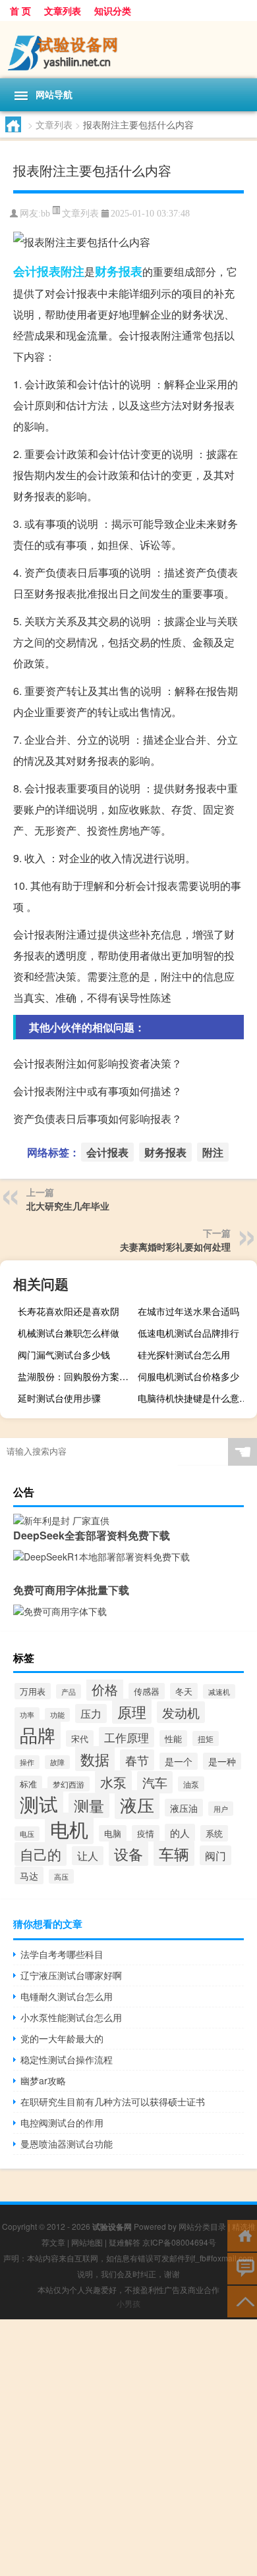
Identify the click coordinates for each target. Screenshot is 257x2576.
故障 (57, 1762)
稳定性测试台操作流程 (67, 2059)
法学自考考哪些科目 (62, 1954)
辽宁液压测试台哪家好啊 (71, 1975)
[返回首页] (242, 2235)
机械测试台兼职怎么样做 (69, 1333)
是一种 (222, 1761)
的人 (180, 1833)
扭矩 (206, 1739)
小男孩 (128, 2303)
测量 (89, 1805)
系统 (214, 1833)
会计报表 (37, 271)
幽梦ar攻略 (43, 2080)
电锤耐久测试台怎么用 (67, 1996)
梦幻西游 (69, 1784)
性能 (173, 1739)
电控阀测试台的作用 (62, 2123)
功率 (27, 1714)
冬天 (184, 1691)
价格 (105, 1689)
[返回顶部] (242, 2301)
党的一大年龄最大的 (62, 2038)
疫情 (146, 1833)
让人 (88, 1856)
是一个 (179, 1761)
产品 (69, 1691)
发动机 (181, 1712)
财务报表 (119, 271)
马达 (29, 1875)
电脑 (113, 1833)
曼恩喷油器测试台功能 (67, 2144)
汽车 (155, 1782)
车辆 (174, 1853)
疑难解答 (125, 2242)
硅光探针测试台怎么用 (184, 1354)
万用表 (33, 1691)
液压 (137, 1805)
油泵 (191, 1784)
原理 (132, 1711)
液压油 (184, 1808)
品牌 (38, 1735)
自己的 (41, 1854)
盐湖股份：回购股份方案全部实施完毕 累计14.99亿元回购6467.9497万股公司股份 (76, 1376)
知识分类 (113, 11)
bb (45, 214)
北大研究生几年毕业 (68, 1206)
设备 (128, 1853)
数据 (95, 1759)
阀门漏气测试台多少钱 (64, 1354)
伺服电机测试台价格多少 (188, 1376)
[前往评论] (242, 2268)
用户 (221, 1809)
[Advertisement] (128, 2448)
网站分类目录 (202, 2226)
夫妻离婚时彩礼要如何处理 (175, 1247)
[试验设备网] (128, 50)
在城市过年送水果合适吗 (188, 1311)
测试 (39, 1804)
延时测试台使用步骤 (59, 1398)
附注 (72, 271)
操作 (27, 1762)
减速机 (219, 1691)
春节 (137, 1760)
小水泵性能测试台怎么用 (71, 2017)
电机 (69, 1828)
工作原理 (127, 1737)
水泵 (113, 1782)
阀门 (215, 1855)
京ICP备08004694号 (179, 2242)
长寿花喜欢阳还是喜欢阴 (69, 1311)
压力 (91, 1713)
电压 (27, 1834)
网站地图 (87, 2242)
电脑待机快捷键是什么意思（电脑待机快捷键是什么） (196, 1398)
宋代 (80, 1739)
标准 (28, 1784)
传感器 (147, 1691)
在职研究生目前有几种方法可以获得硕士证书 (113, 2101)
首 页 (20, 11)
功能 (57, 1715)
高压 (61, 1876)
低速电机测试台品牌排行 (188, 1333)
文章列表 (63, 11)
